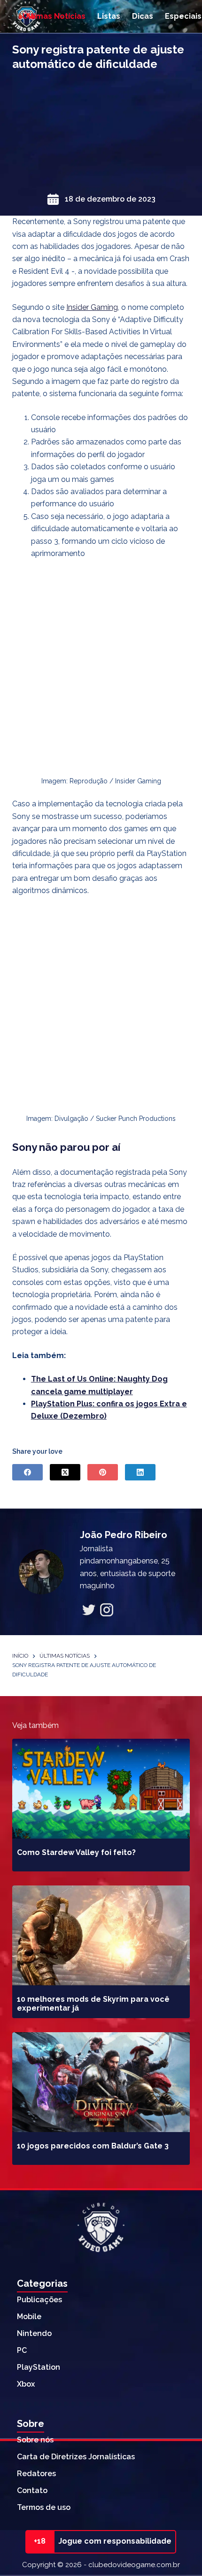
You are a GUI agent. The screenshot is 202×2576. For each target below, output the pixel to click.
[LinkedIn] (140, 1472)
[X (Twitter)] (65, 1472)
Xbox (26, 2384)
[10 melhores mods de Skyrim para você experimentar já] (101, 1935)
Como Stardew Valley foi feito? (76, 1852)
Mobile (29, 2317)
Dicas (143, 16)
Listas (109, 16)
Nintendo (34, 2333)
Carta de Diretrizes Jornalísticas (76, 2457)
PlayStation (39, 2367)
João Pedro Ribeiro (124, 1535)
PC (22, 2350)
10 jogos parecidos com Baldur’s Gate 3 (93, 2146)
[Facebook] (27, 1472)
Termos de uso (44, 2507)
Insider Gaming (92, 307)
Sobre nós (35, 2440)
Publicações (39, 2300)
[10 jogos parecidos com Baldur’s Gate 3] (101, 2082)
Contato (32, 2490)
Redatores (36, 2474)
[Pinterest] (103, 1472)
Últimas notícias (54, 16)
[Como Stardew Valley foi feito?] (101, 1789)
